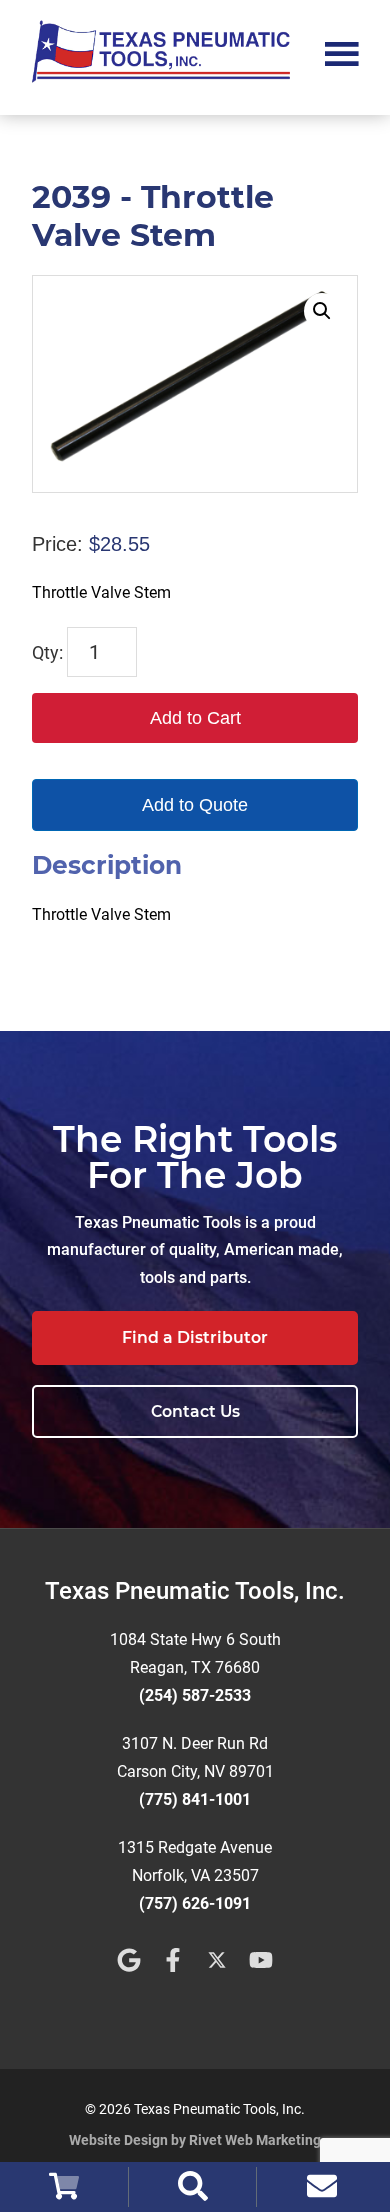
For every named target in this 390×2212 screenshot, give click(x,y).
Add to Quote (195, 805)
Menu (342, 52)
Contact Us (195, 1411)
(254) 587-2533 (195, 1695)
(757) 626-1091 (195, 1903)
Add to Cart (195, 718)
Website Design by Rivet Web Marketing (195, 2140)
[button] (322, 311)
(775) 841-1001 (195, 1799)
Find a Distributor (195, 1337)
